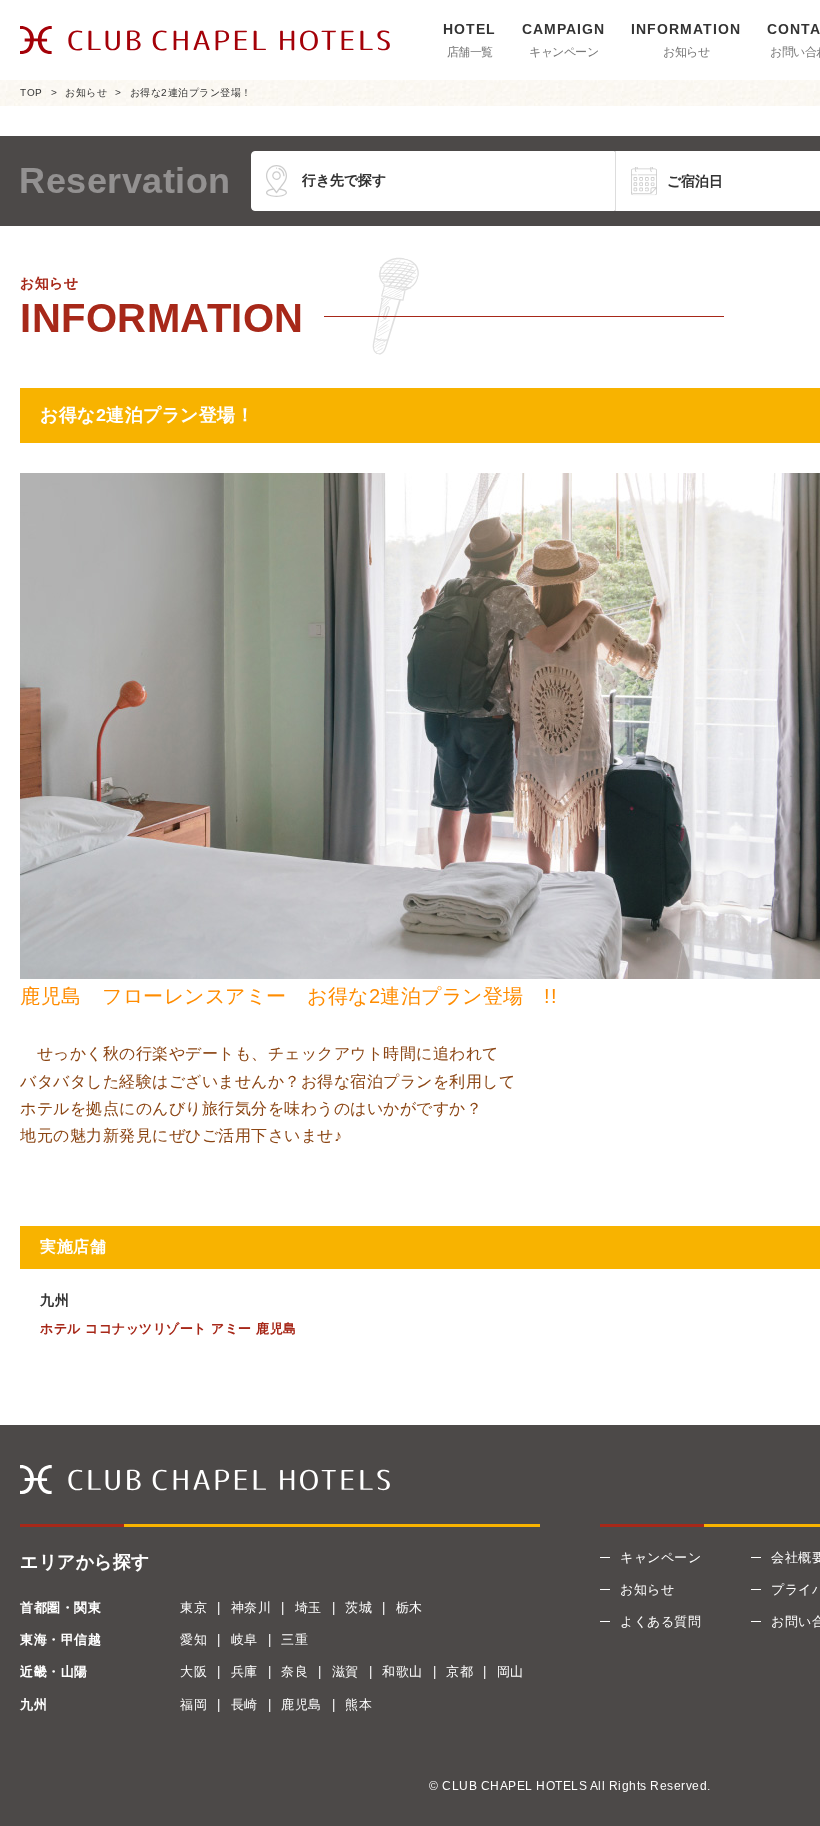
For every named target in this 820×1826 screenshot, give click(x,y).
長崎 (244, 1704)
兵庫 (244, 1671)
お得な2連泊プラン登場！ (191, 92)
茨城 (358, 1607)
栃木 (409, 1607)
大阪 (193, 1671)
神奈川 (251, 1607)
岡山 (510, 1671)
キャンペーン (563, 52)
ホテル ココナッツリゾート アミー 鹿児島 (168, 1328)
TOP (31, 92)
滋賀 (345, 1671)
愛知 (193, 1639)
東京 (193, 1607)
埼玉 (308, 1607)
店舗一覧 (470, 52)
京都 (459, 1671)
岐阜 (244, 1639)
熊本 (358, 1704)
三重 (294, 1639)
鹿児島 (301, 1704)
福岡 (193, 1704)
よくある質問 (660, 1621)
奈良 (294, 1671)
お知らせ (686, 52)
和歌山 (402, 1671)
